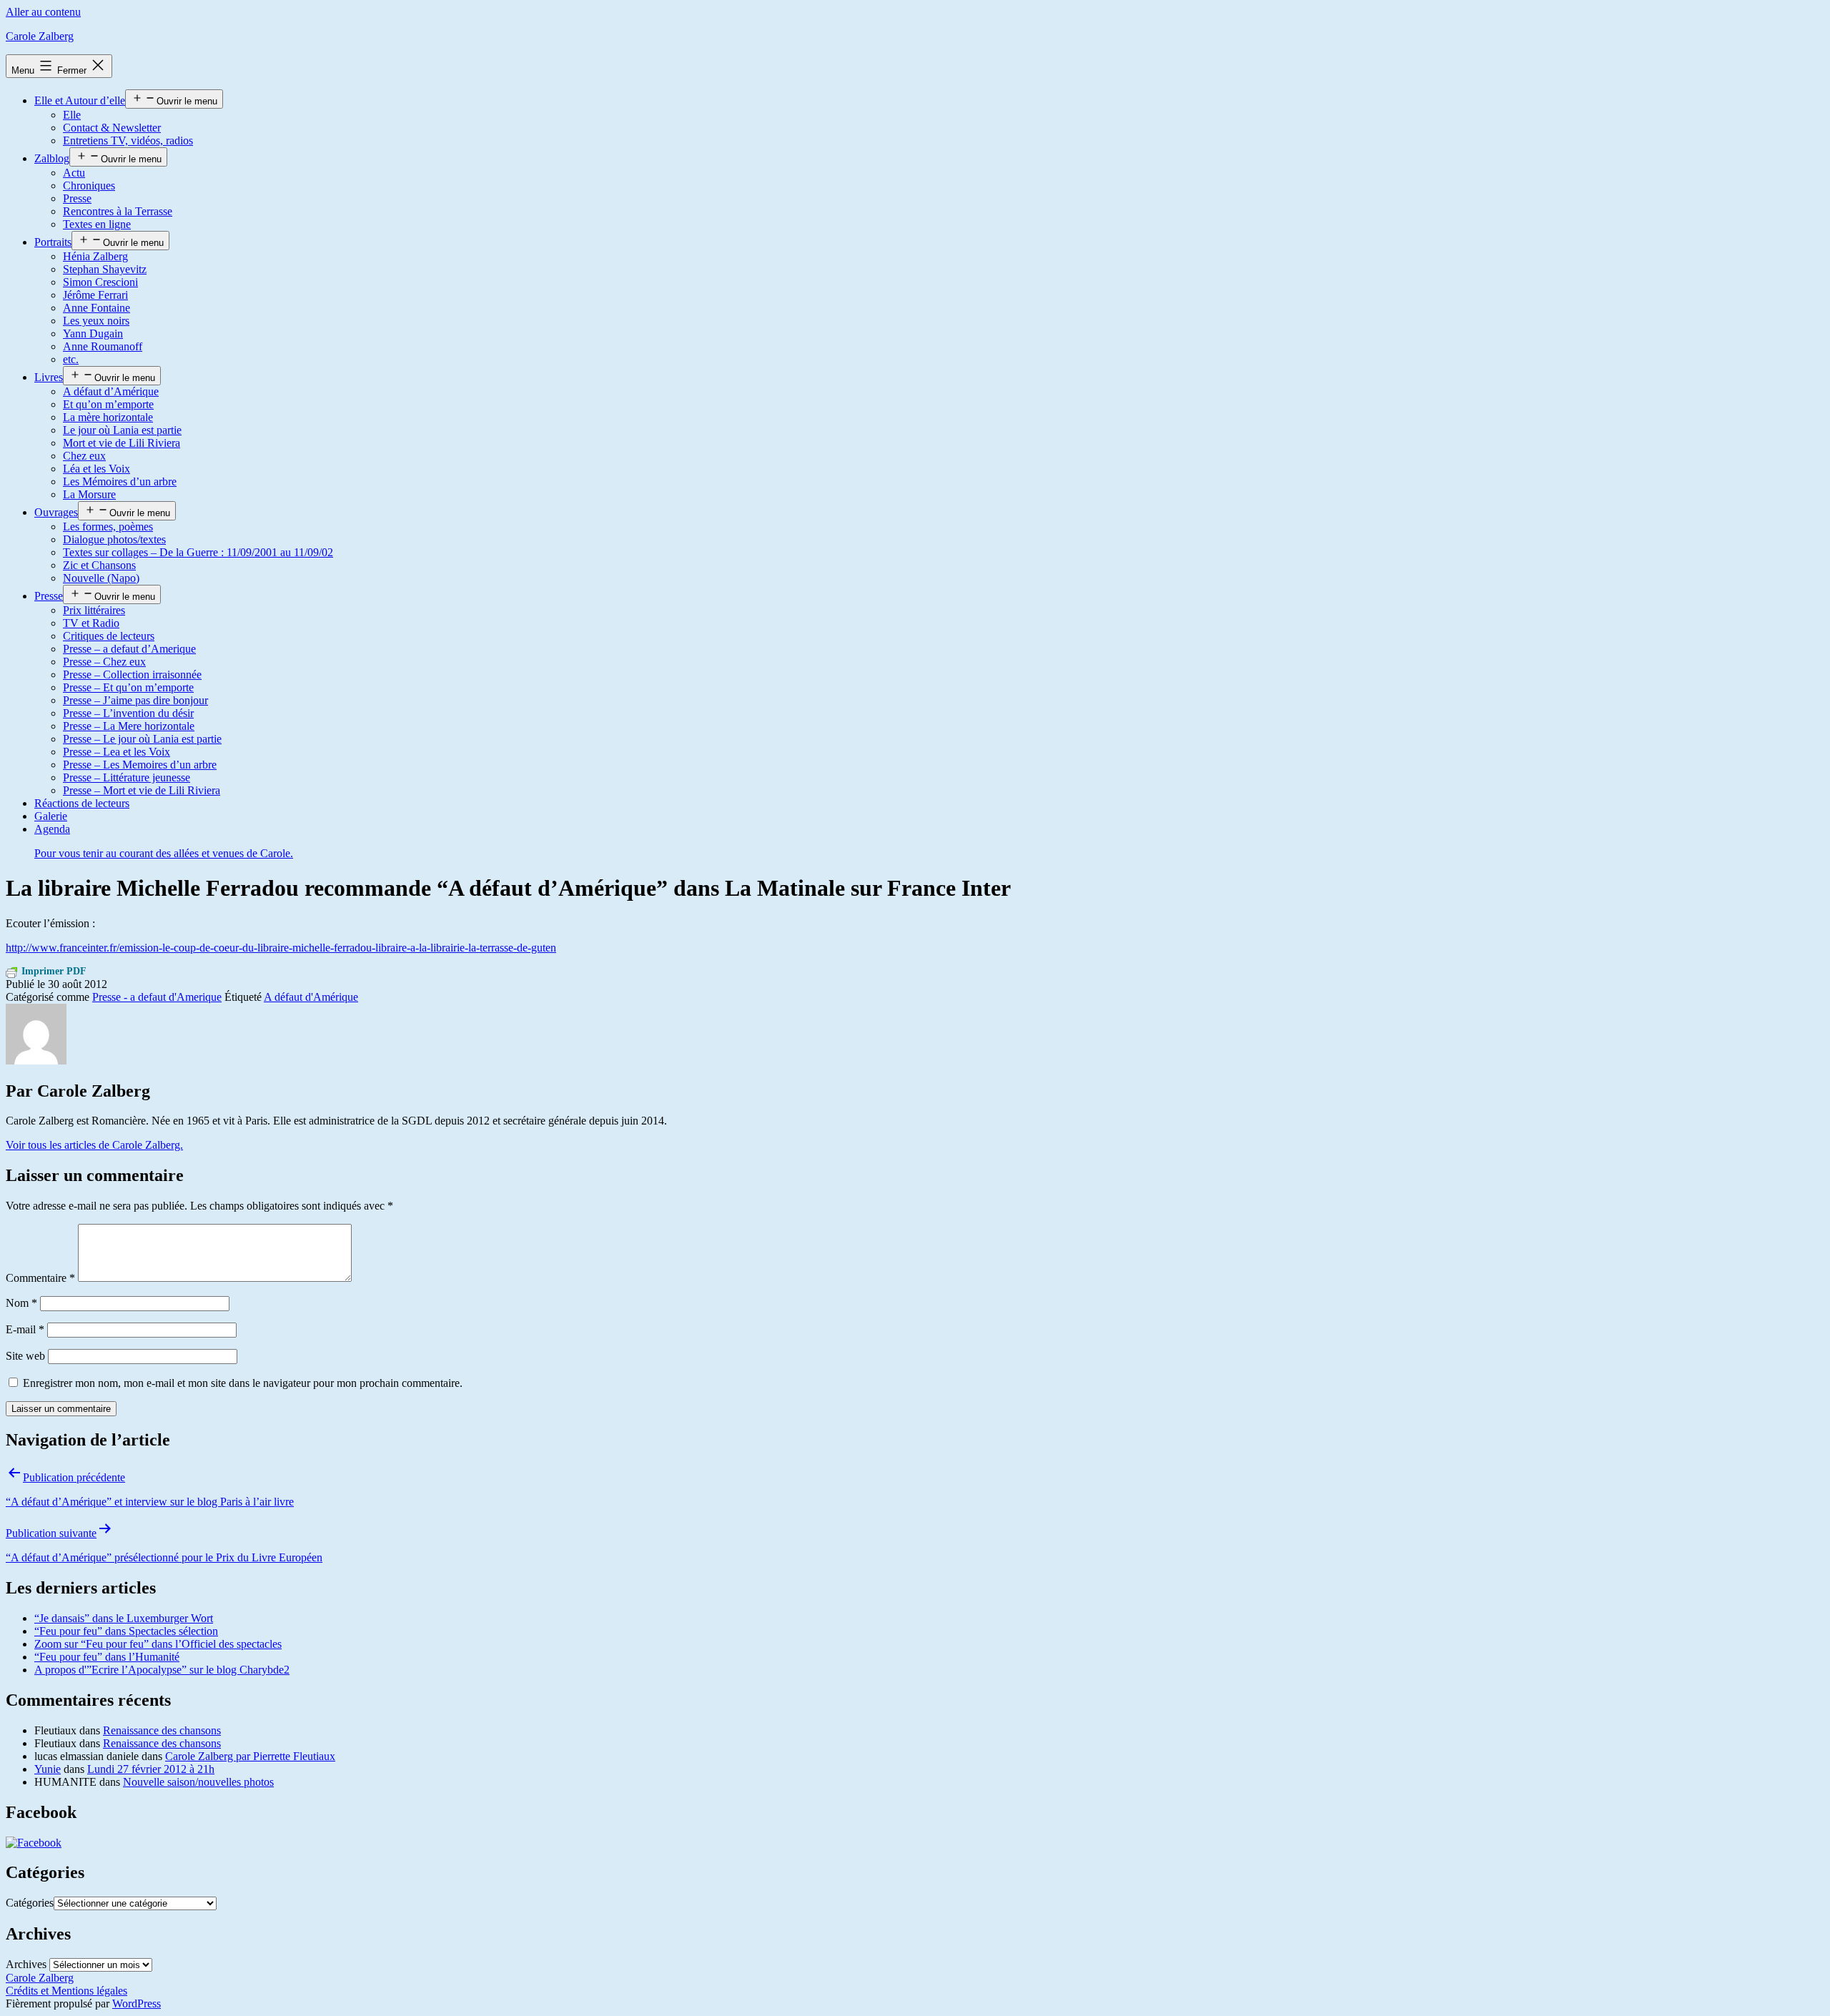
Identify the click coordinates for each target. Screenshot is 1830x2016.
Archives (26, 1964)
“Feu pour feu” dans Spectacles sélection (126, 1631)
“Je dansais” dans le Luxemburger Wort (124, 1618)
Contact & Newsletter (112, 128)
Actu (74, 173)
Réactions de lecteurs (82, 803)
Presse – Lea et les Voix (117, 752)
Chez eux (84, 456)
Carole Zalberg (40, 36)
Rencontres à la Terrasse (118, 211)
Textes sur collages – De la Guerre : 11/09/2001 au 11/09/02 (198, 552)
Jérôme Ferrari (95, 295)
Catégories (30, 1903)
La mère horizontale (108, 417)
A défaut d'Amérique (311, 997)
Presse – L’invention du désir (128, 713)
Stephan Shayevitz (105, 269)
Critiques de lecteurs (109, 636)
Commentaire (40, 1278)
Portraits (53, 242)
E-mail (25, 1329)
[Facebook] (34, 1843)
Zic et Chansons (99, 565)
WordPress (137, 2003)
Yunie (48, 1769)
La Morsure (89, 494)
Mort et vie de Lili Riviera (122, 443)
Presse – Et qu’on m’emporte (128, 687)
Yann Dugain (93, 333)
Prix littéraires (94, 610)
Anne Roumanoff (103, 346)
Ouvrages (56, 512)
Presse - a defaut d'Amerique (157, 997)
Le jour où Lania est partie (122, 430)
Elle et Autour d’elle (80, 100)
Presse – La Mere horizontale (129, 726)
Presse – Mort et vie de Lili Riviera (142, 790)
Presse (77, 198)
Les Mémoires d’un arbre (120, 481)
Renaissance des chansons (162, 1730)
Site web (25, 1356)
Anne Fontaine (97, 308)
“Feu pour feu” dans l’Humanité (107, 1657)
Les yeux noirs (96, 321)
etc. (71, 359)
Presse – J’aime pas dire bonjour (135, 700)
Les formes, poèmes (108, 527)
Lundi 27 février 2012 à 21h (151, 1769)
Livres (49, 377)
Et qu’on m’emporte (108, 404)
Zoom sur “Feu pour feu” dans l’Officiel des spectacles (158, 1644)
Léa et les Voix (97, 469)
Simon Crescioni (100, 282)
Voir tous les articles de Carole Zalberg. (94, 1145)
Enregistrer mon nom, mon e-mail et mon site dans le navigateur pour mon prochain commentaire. (243, 1383)
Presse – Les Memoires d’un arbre (140, 765)
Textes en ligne (97, 224)
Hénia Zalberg (95, 256)
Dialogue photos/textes (114, 539)
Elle (72, 115)
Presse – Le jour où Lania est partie (142, 739)
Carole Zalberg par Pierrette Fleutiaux (250, 1756)
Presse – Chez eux (104, 662)
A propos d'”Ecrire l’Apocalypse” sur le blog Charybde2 (162, 1670)
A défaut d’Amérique (111, 391)
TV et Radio (91, 623)
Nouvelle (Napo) (101, 578)
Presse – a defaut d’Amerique (129, 649)
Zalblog (52, 158)
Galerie (51, 816)
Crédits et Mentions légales (66, 1991)
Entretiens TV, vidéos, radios (128, 140)
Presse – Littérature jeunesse (127, 777)
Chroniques (89, 186)
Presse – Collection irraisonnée (132, 675)
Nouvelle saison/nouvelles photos (198, 1782)
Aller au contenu (43, 12)
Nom (21, 1303)
